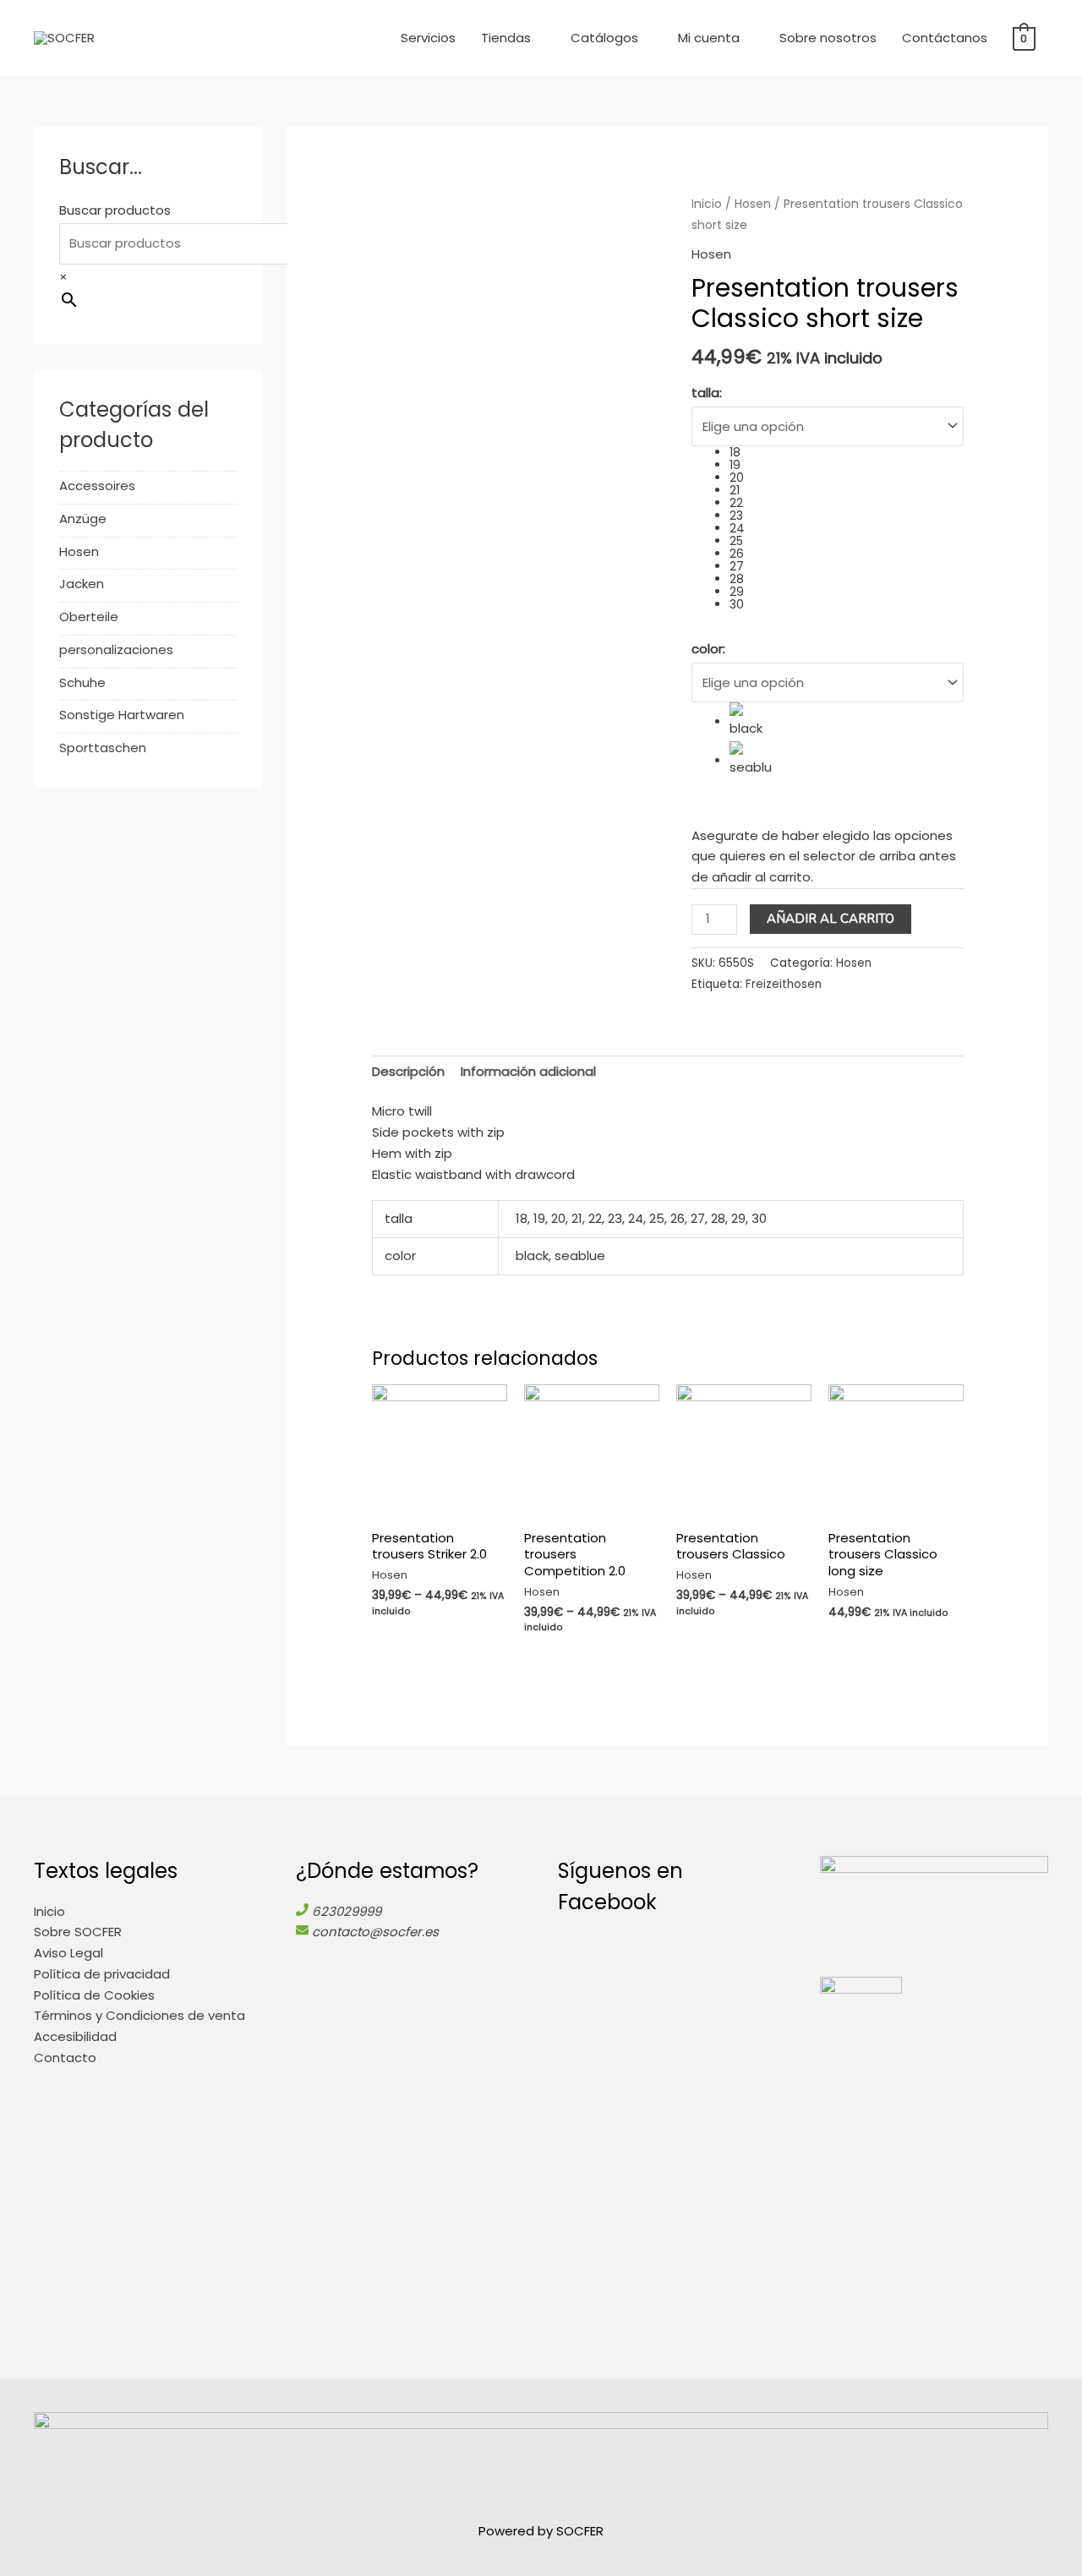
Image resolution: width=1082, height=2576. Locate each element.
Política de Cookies (94, 1995)
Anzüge (83, 518)
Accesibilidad (75, 2036)
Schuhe (82, 682)
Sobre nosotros (828, 38)
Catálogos (604, 38)
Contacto (65, 2058)
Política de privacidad (102, 1974)
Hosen (79, 551)
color (708, 649)
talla (707, 393)
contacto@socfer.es (375, 1932)
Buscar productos (115, 210)
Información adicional (528, 1071)
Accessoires (97, 486)
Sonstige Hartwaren (122, 715)
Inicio (707, 204)
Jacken (82, 584)
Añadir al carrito (831, 919)
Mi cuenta (709, 38)
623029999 (347, 1911)
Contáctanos (945, 38)
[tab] (408, 1072)
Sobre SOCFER (78, 1932)
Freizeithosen (784, 984)
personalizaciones (116, 649)
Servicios (428, 38)
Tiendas (506, 38)
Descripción (408, 1071)
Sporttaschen (103, 748)
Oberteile (89, 617)
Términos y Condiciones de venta (139, 2015)
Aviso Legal (68, 1953)
